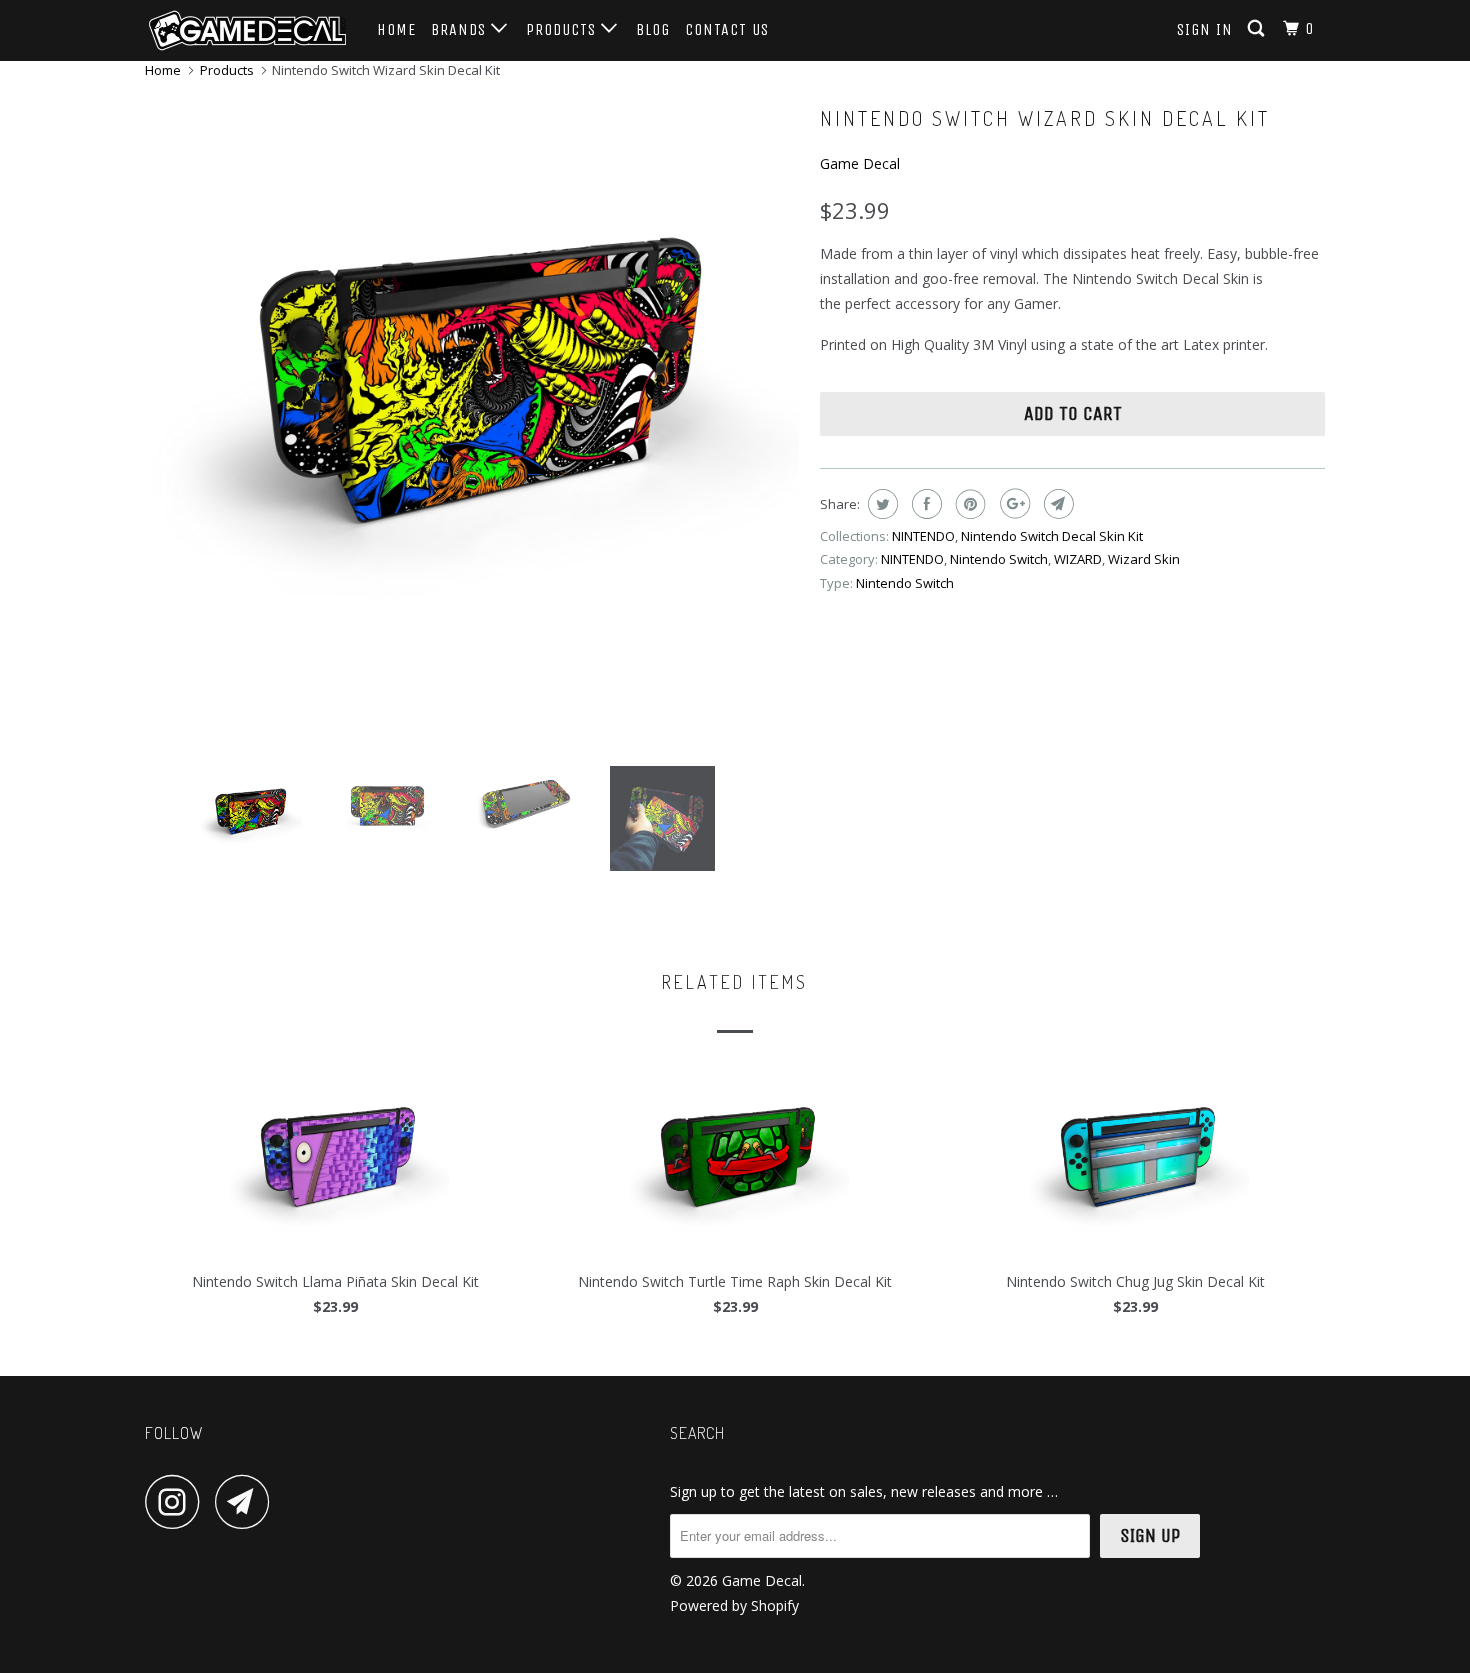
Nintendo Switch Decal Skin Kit (1052, 536)
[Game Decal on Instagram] (178, 1501)
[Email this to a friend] (1056, 504)
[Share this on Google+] (1012, 504)
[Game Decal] (247, 30)
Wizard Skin (1144, 559)
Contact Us (727, 29)
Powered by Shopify (734, 1605)
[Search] (1258, 29)
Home (396, 29)
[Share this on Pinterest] (968, 504)
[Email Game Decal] (248, 1501)
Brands (461, 29)
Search (697, 1433)
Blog (653, 29)
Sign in (1205, 29)
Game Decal (860, 163)
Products (563, 29)
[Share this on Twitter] (880, 504)
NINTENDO (923, 536)
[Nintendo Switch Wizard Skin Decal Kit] (472, 383)
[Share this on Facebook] (924, 504)
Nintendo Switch (999, 559)
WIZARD (1078, 559)
